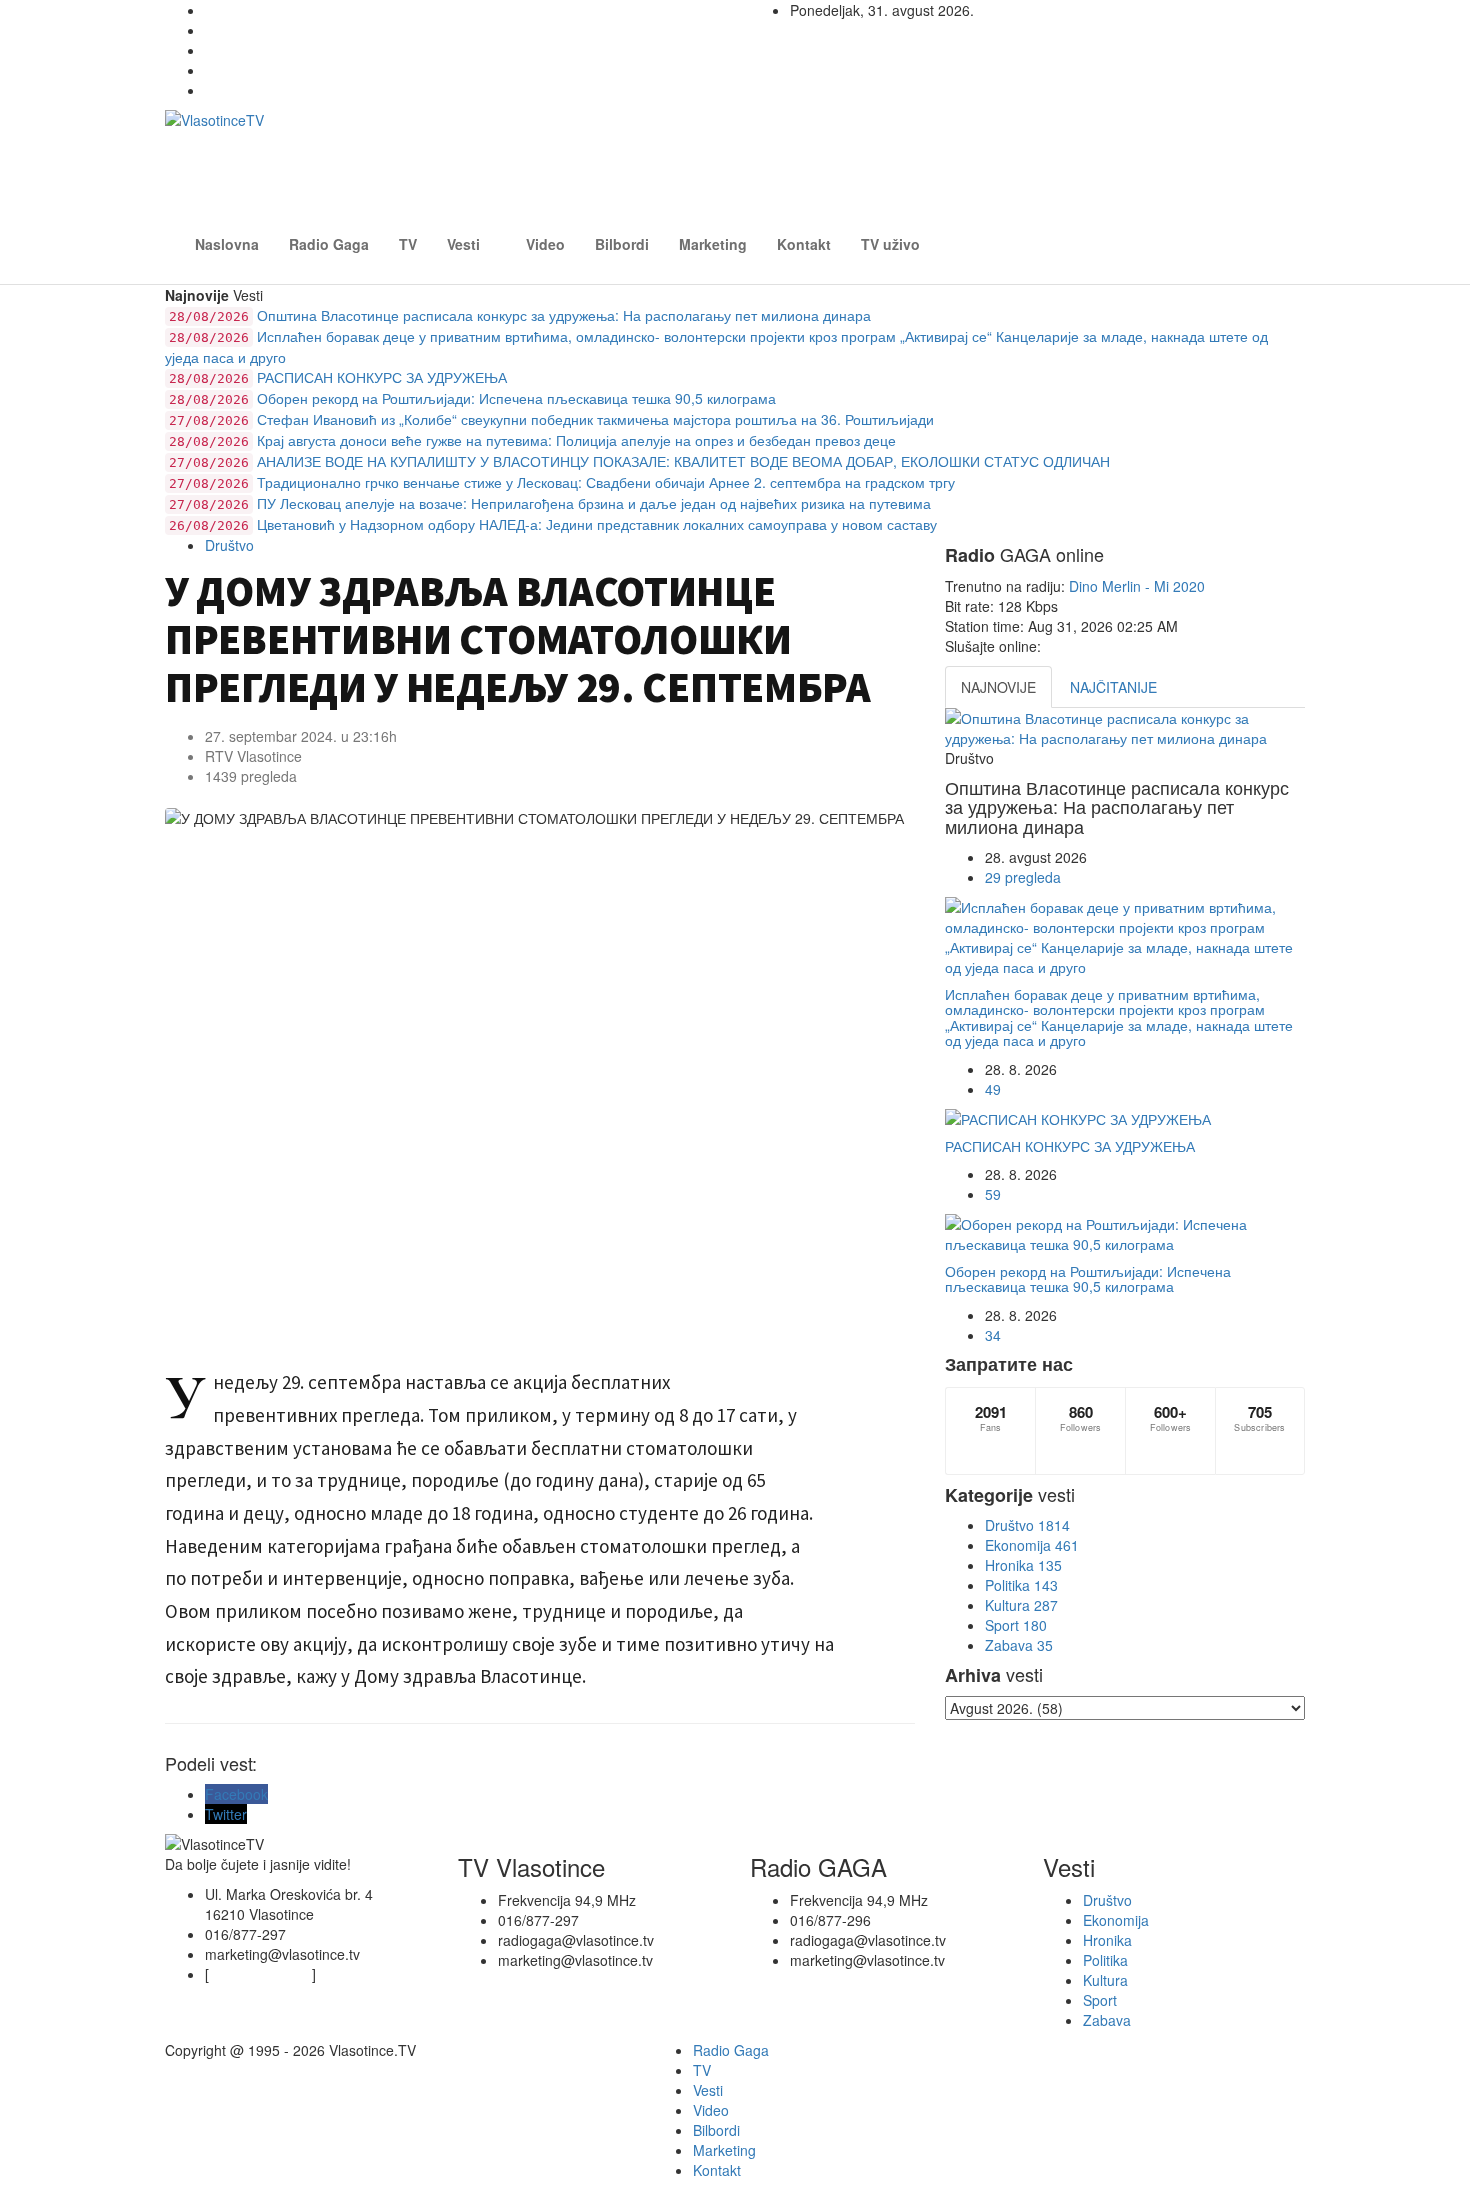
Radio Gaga (329, 244)
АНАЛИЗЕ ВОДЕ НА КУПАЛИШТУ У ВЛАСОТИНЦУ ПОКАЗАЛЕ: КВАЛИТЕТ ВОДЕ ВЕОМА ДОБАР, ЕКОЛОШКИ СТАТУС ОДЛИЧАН (639, 461)
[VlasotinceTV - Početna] (345, 140)
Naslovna (227, 244)
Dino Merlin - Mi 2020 (1137, 586)
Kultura (1021, 1605)
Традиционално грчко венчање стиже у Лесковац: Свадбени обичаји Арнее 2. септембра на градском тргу (562, 482)
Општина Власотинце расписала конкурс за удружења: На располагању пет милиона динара (520, 315)
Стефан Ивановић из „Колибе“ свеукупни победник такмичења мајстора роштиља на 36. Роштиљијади (551, 419)
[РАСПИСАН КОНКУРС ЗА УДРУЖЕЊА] (1125, 1119)
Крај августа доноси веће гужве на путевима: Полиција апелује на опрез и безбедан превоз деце (532, 440)
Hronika (1023, 1565)
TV (408, 244)
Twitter (226, 1814)
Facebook (236, 1794)
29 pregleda (1023, 877)
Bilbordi (622, 244)
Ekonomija (1032, 1545)
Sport (1016, 1625)
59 (993, 1194)
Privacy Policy (268, 1974)
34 (993, 1335)
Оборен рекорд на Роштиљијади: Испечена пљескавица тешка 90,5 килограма (472, 398)
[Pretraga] (1305, 232)
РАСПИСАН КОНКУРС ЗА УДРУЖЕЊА (338, 377)
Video (545, 244)
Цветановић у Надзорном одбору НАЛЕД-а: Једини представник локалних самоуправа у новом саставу (553, 524)
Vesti (463, 244)
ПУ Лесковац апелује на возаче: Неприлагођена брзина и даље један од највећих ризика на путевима (550, 503)
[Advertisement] (919, 155)
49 (993, 1089)
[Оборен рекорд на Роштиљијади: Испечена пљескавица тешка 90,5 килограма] (1125, 1234)
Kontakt (804, 244)
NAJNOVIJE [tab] (998, 687)
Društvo (229, 545)
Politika (1021, 1585)
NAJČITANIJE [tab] (1113, 687)
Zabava (1019, 1645)
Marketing (713, 244)
